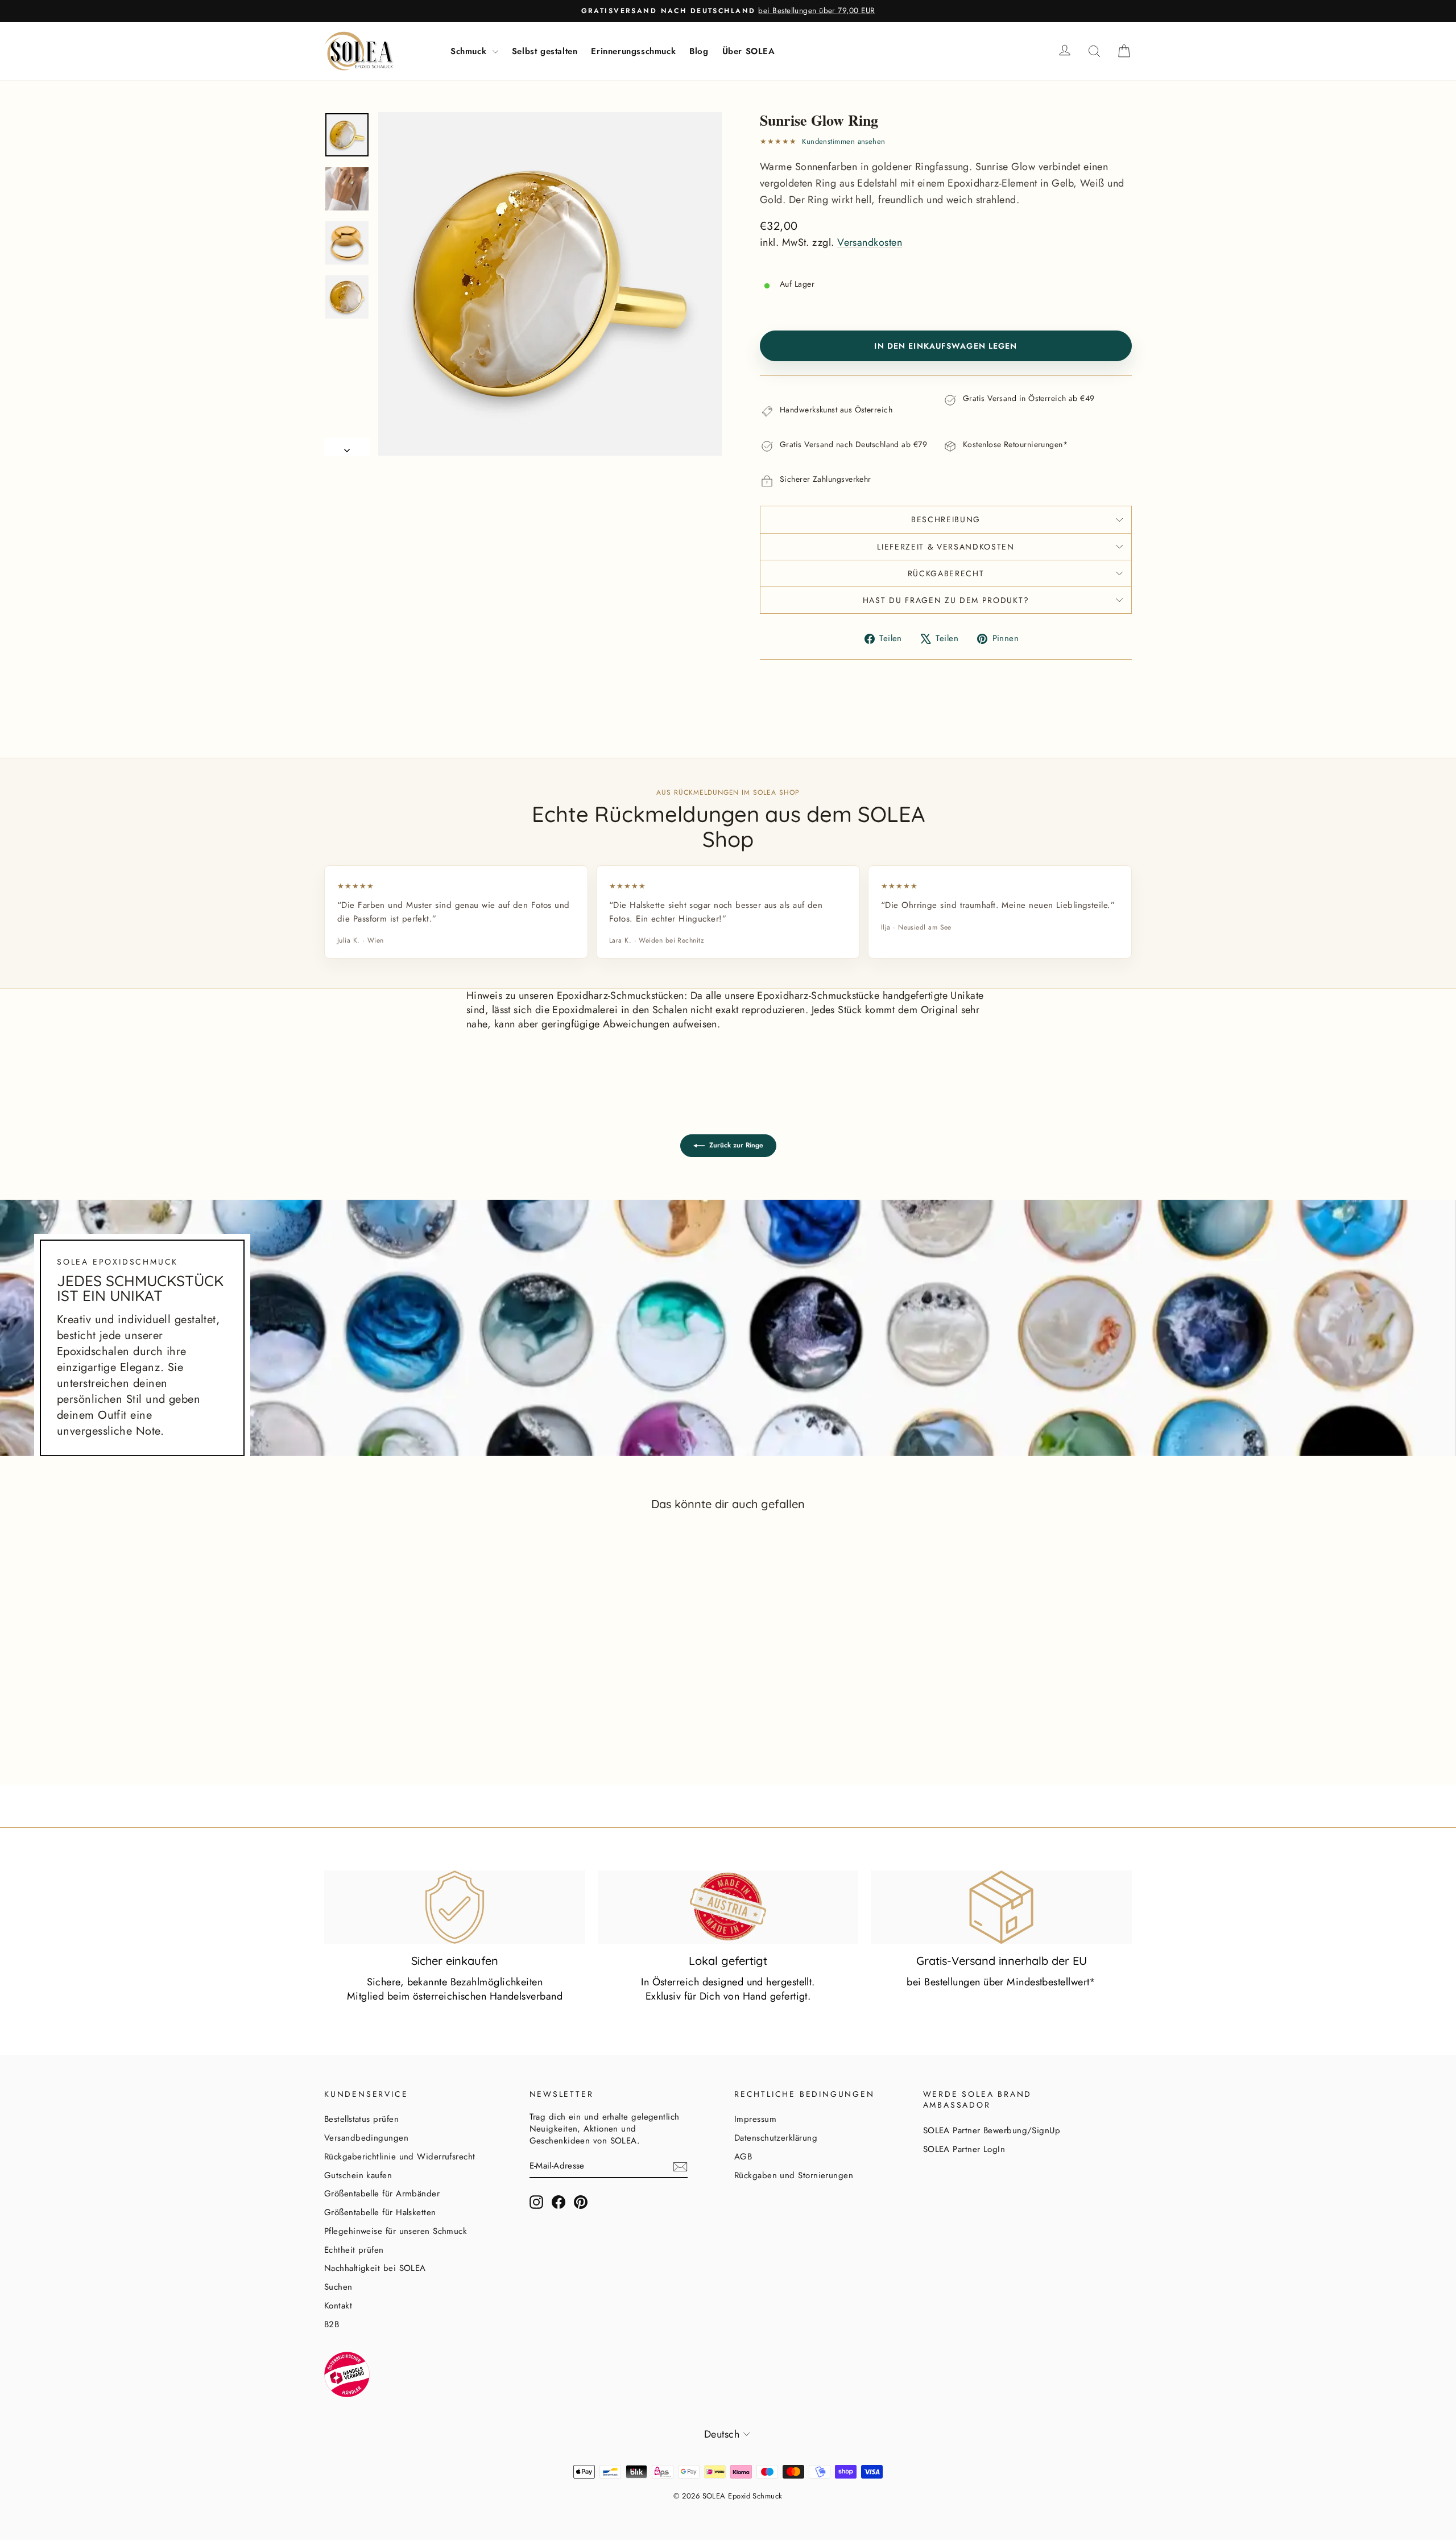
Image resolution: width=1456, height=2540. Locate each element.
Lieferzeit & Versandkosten (946, 547)
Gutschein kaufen (358, 2175)
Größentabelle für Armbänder (382, 2194)
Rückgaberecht (946, 573)
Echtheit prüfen (354, 2250)
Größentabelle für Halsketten (380, 2212)
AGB (743, 2157)
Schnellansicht (420, 1718)
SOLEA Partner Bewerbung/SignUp (992, 2130)
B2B (332, 2324)
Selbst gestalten (545, 51)
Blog (699, 51)
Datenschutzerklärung (776, 2138)
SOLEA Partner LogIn (964, 2149)
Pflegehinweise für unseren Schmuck (396, 2231)
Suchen (338, 2287)
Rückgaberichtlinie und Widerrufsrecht (400, 2157)
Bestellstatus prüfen (361, 2119)
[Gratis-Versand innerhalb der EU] (1001, 1907)
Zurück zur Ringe (736, 1145)
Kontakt (338, 2306)
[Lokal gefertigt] (728, 1907)
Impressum (755, 2119)
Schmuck (470, 51)
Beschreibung (946, 519)
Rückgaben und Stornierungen (794, 2175)
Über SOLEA (749, 51)
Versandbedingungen (366, 2138)
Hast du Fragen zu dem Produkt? (946, 600)
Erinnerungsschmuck (633, 51)
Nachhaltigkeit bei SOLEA (375, 2268)
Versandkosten (870, 242)
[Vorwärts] (347, 447)
